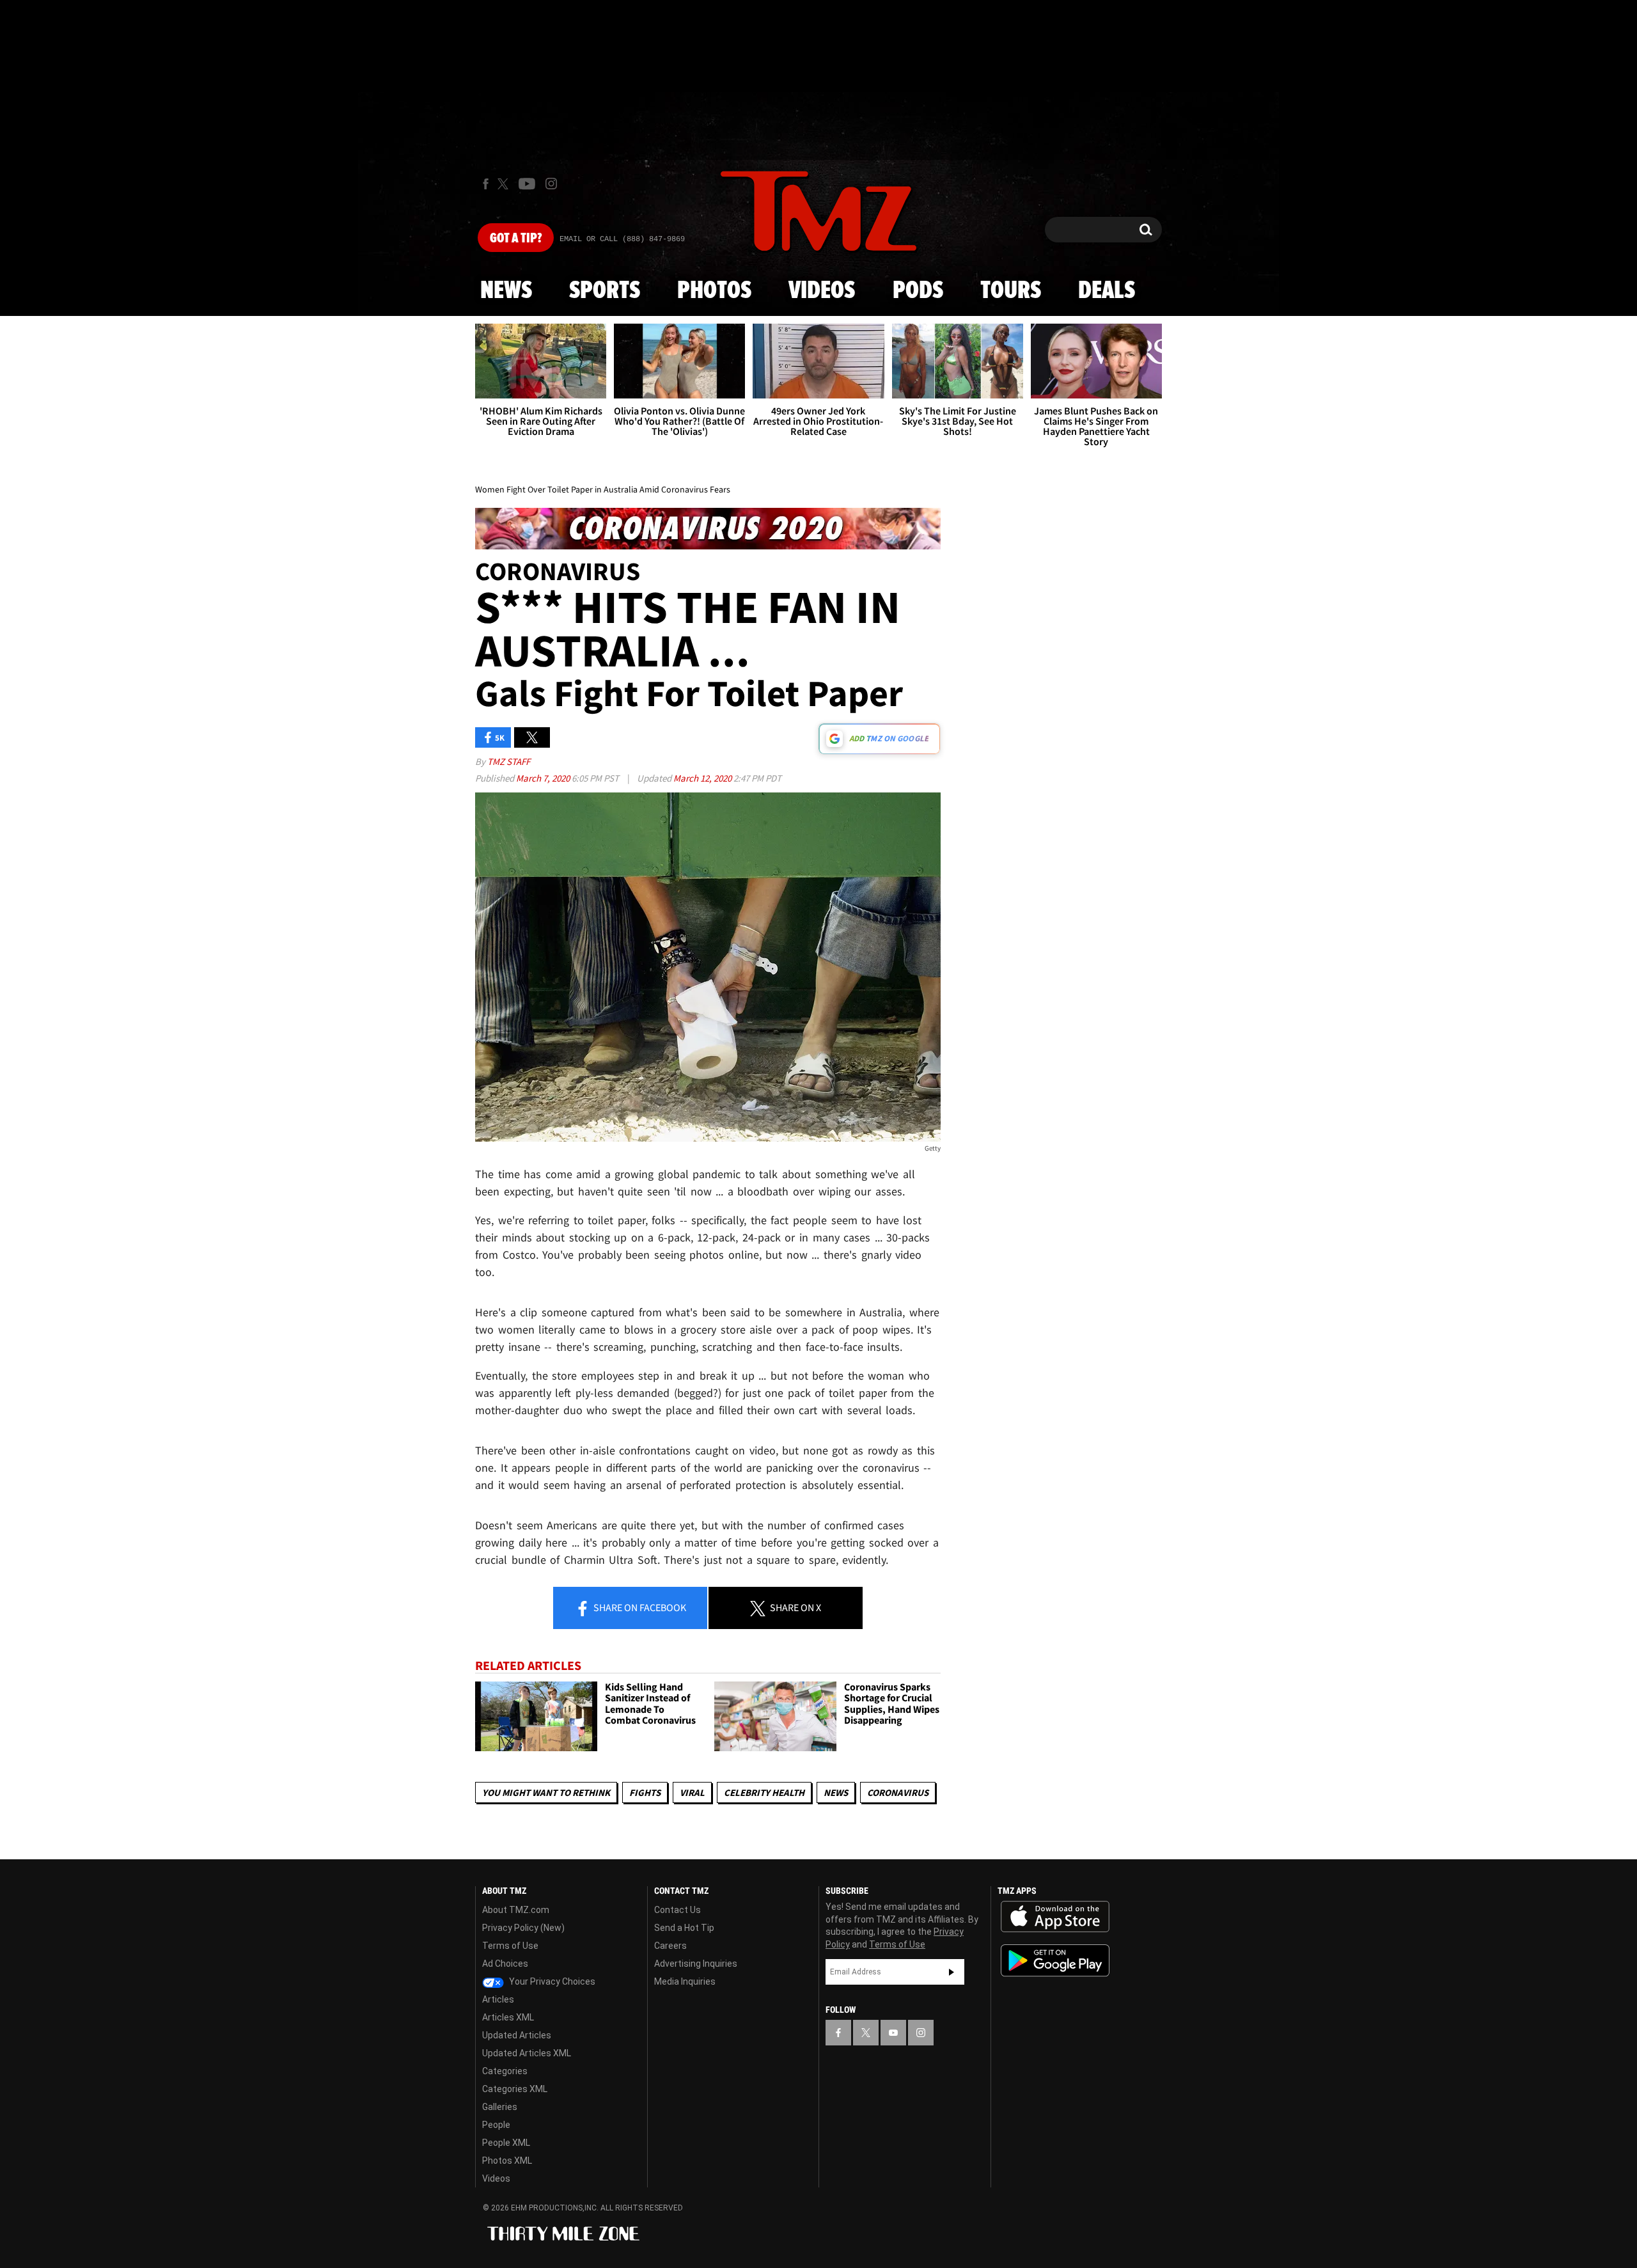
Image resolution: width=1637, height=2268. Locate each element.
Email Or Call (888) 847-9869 (622, 239)
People (496, 2125)
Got (516, 239)
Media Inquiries (685, 1981)
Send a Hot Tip (684, 1928)
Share (639, 1607)
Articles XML (508, 2017)
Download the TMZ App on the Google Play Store (1055, 1961)
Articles (498, 1999)
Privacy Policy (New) (523, 1928)
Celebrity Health (764, 1792)
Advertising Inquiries (696, 1964)
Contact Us (678, 1910)
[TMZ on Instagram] (551, 184)
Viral (692, 1792)
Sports (605, 291)
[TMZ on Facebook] (486, 184)
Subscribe (952, 1972)
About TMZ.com (516, 1910)
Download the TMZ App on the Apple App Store (1055, 1917)
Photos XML (507, 2161)
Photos (714, 291)
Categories (505, 2071)
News (506, 291)
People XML (506, 2143)
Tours (1011, 291)
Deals (1107, 291)
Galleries (500, 2107)
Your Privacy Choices (551, 1981)
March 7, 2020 (544, 778)
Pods (918, 291)
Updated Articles (517, 2035)
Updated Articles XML (527, 2053)
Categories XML (515, 2089)
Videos (822, 291)
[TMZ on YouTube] (893, 2033)
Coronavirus (898, 1792)
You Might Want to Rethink (546, 1792)
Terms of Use (510, 1946)
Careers (670, 1946)
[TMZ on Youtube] (527, 184)
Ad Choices (505, 1964)
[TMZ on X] (505, 184)
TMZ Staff (509, 761)
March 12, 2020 (703, 778)
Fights (645, 1792)
